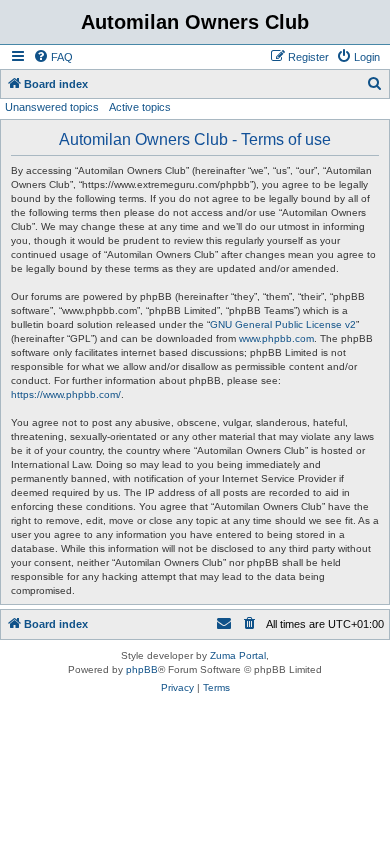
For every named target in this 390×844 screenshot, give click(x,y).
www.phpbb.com (276, 338)
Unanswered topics (52, 107)
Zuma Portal (238, 655)
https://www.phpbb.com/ (66, 394)
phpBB (142, 669)
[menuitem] (53, 57)
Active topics (140, 107)
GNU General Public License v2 (283, 324)
